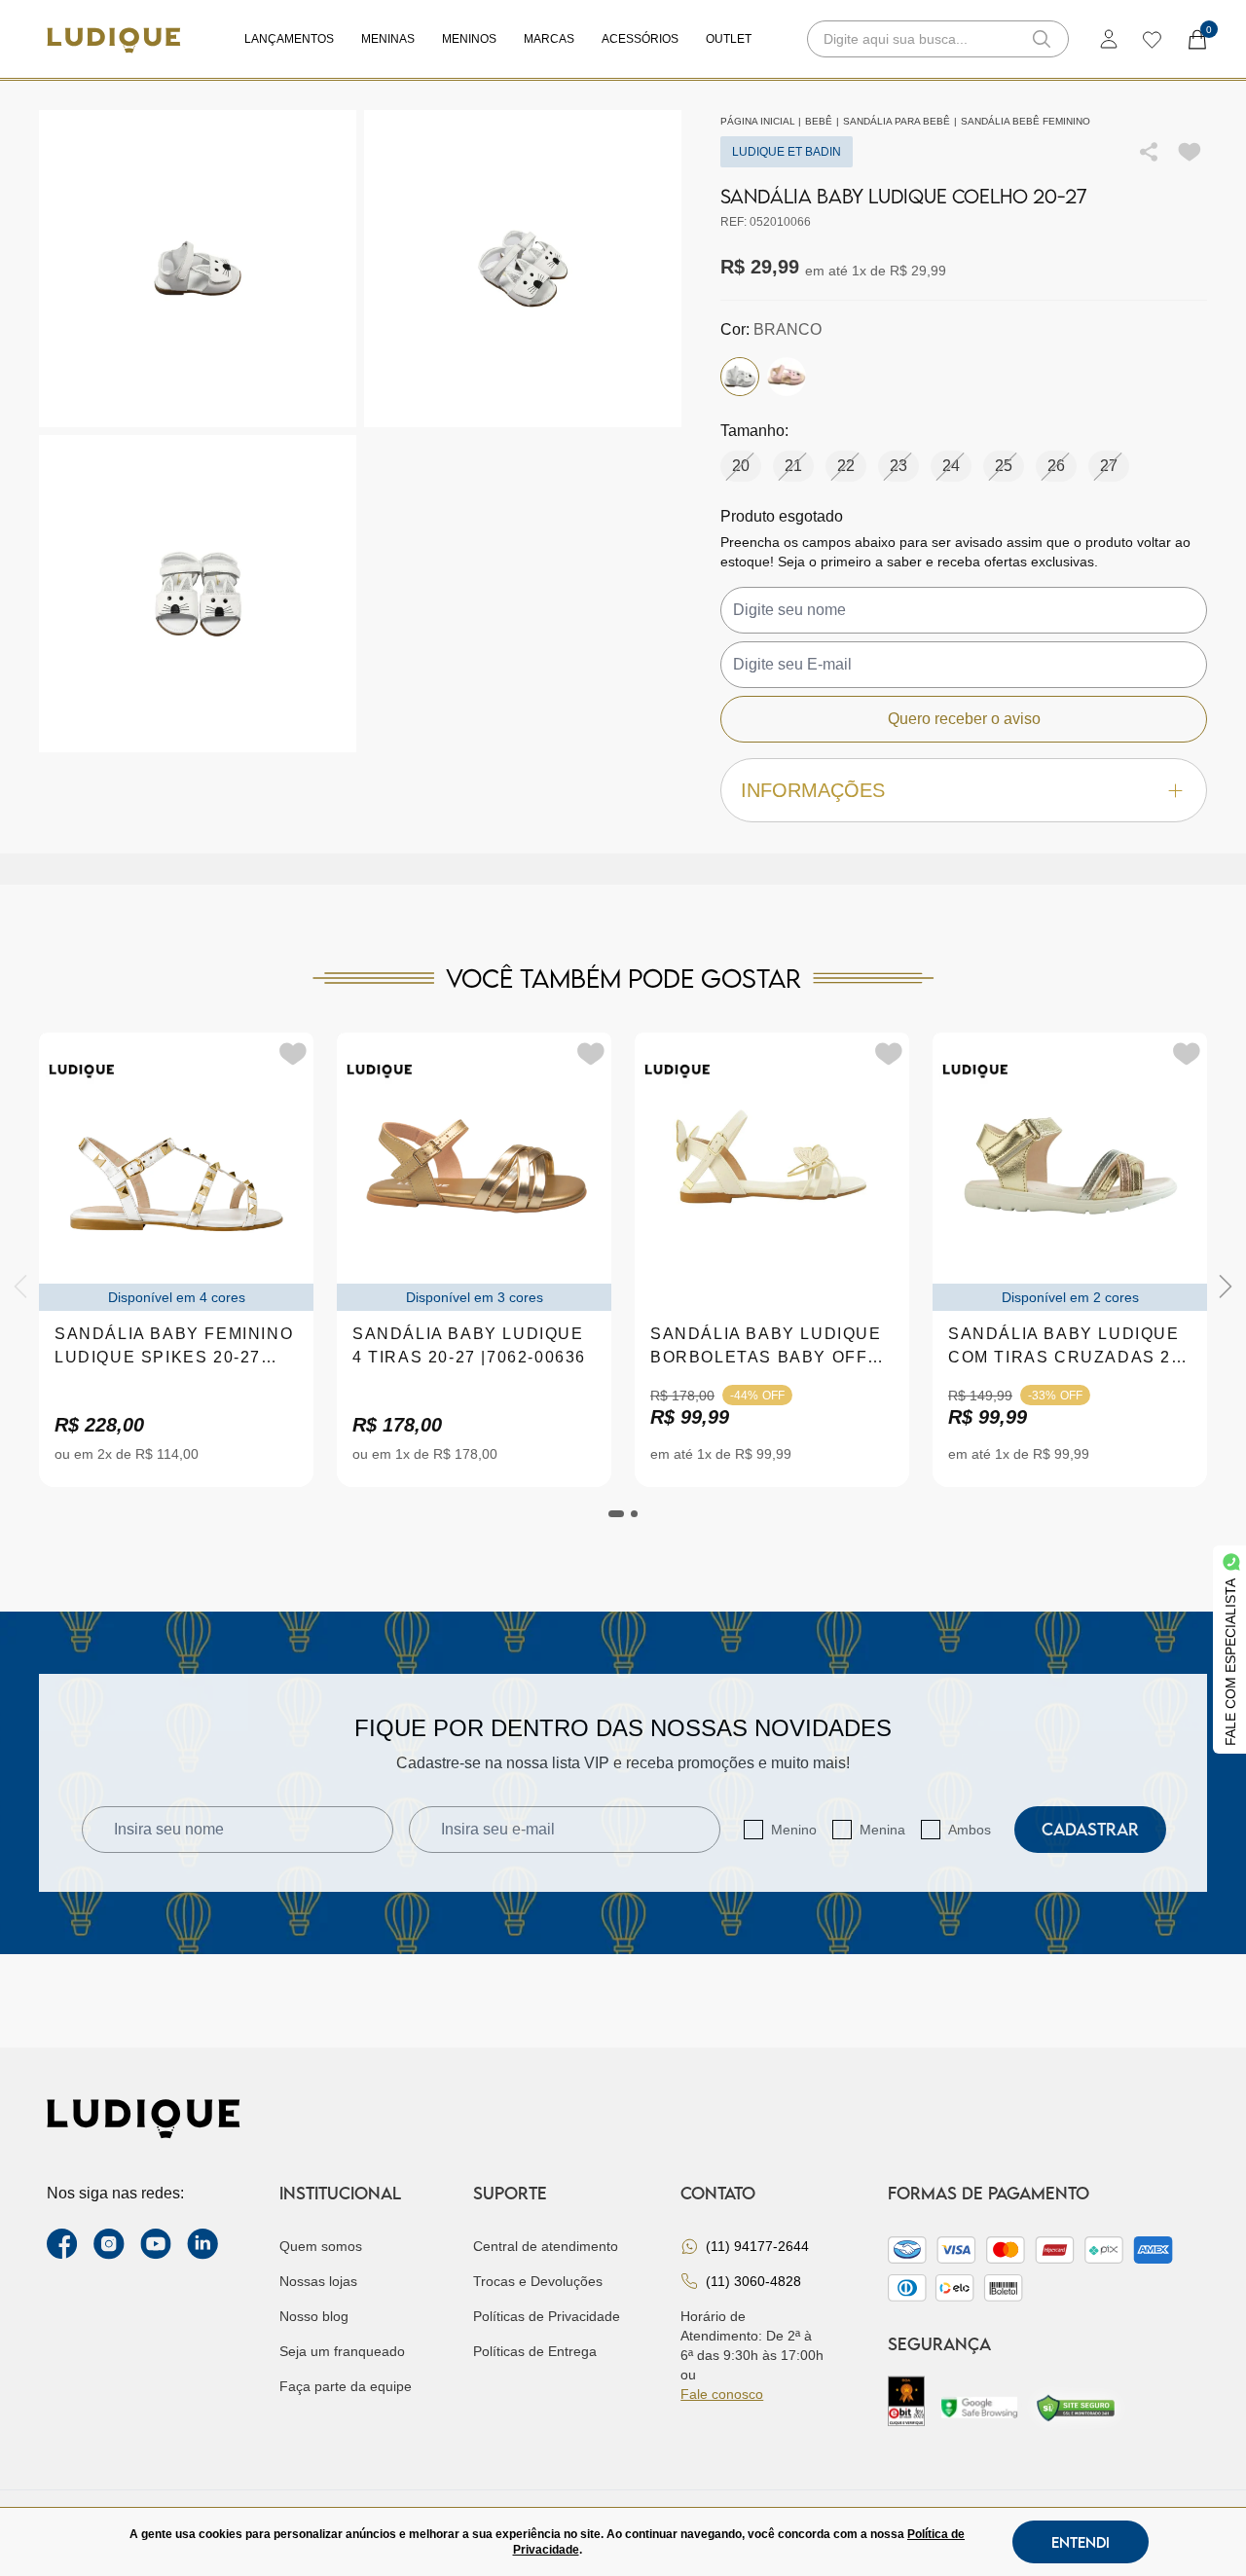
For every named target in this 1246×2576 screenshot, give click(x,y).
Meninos (469, 39)
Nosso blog (314, 2316)
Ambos (970, 1830)
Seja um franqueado (342, 2351)
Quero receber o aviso (964, 719)
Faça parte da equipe (346, 2386)
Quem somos (321, 2246)
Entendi (1081, 2542)
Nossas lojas (318, 2281)
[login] (1109, 39)
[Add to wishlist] (1190, 152)
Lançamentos (289, 39)
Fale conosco (722, 2394)
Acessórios (640, 39)
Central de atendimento (546, 2246)
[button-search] (1042, 39)
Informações (813, 790)
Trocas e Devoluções (538, 2281)
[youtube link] (156, 2244)
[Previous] (20, 1287)
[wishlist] (1151, 39)
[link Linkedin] (202, 2244)
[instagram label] (109, 2244)
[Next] (1226, 1287)
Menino (794, 1830)
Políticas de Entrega (535, 2351)
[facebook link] (62, 2244)
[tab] (616, 1514)
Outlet (729, 39)
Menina (882, 1830)
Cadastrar (1090, 1829)
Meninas (388, 39)
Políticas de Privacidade (547, 2316)
